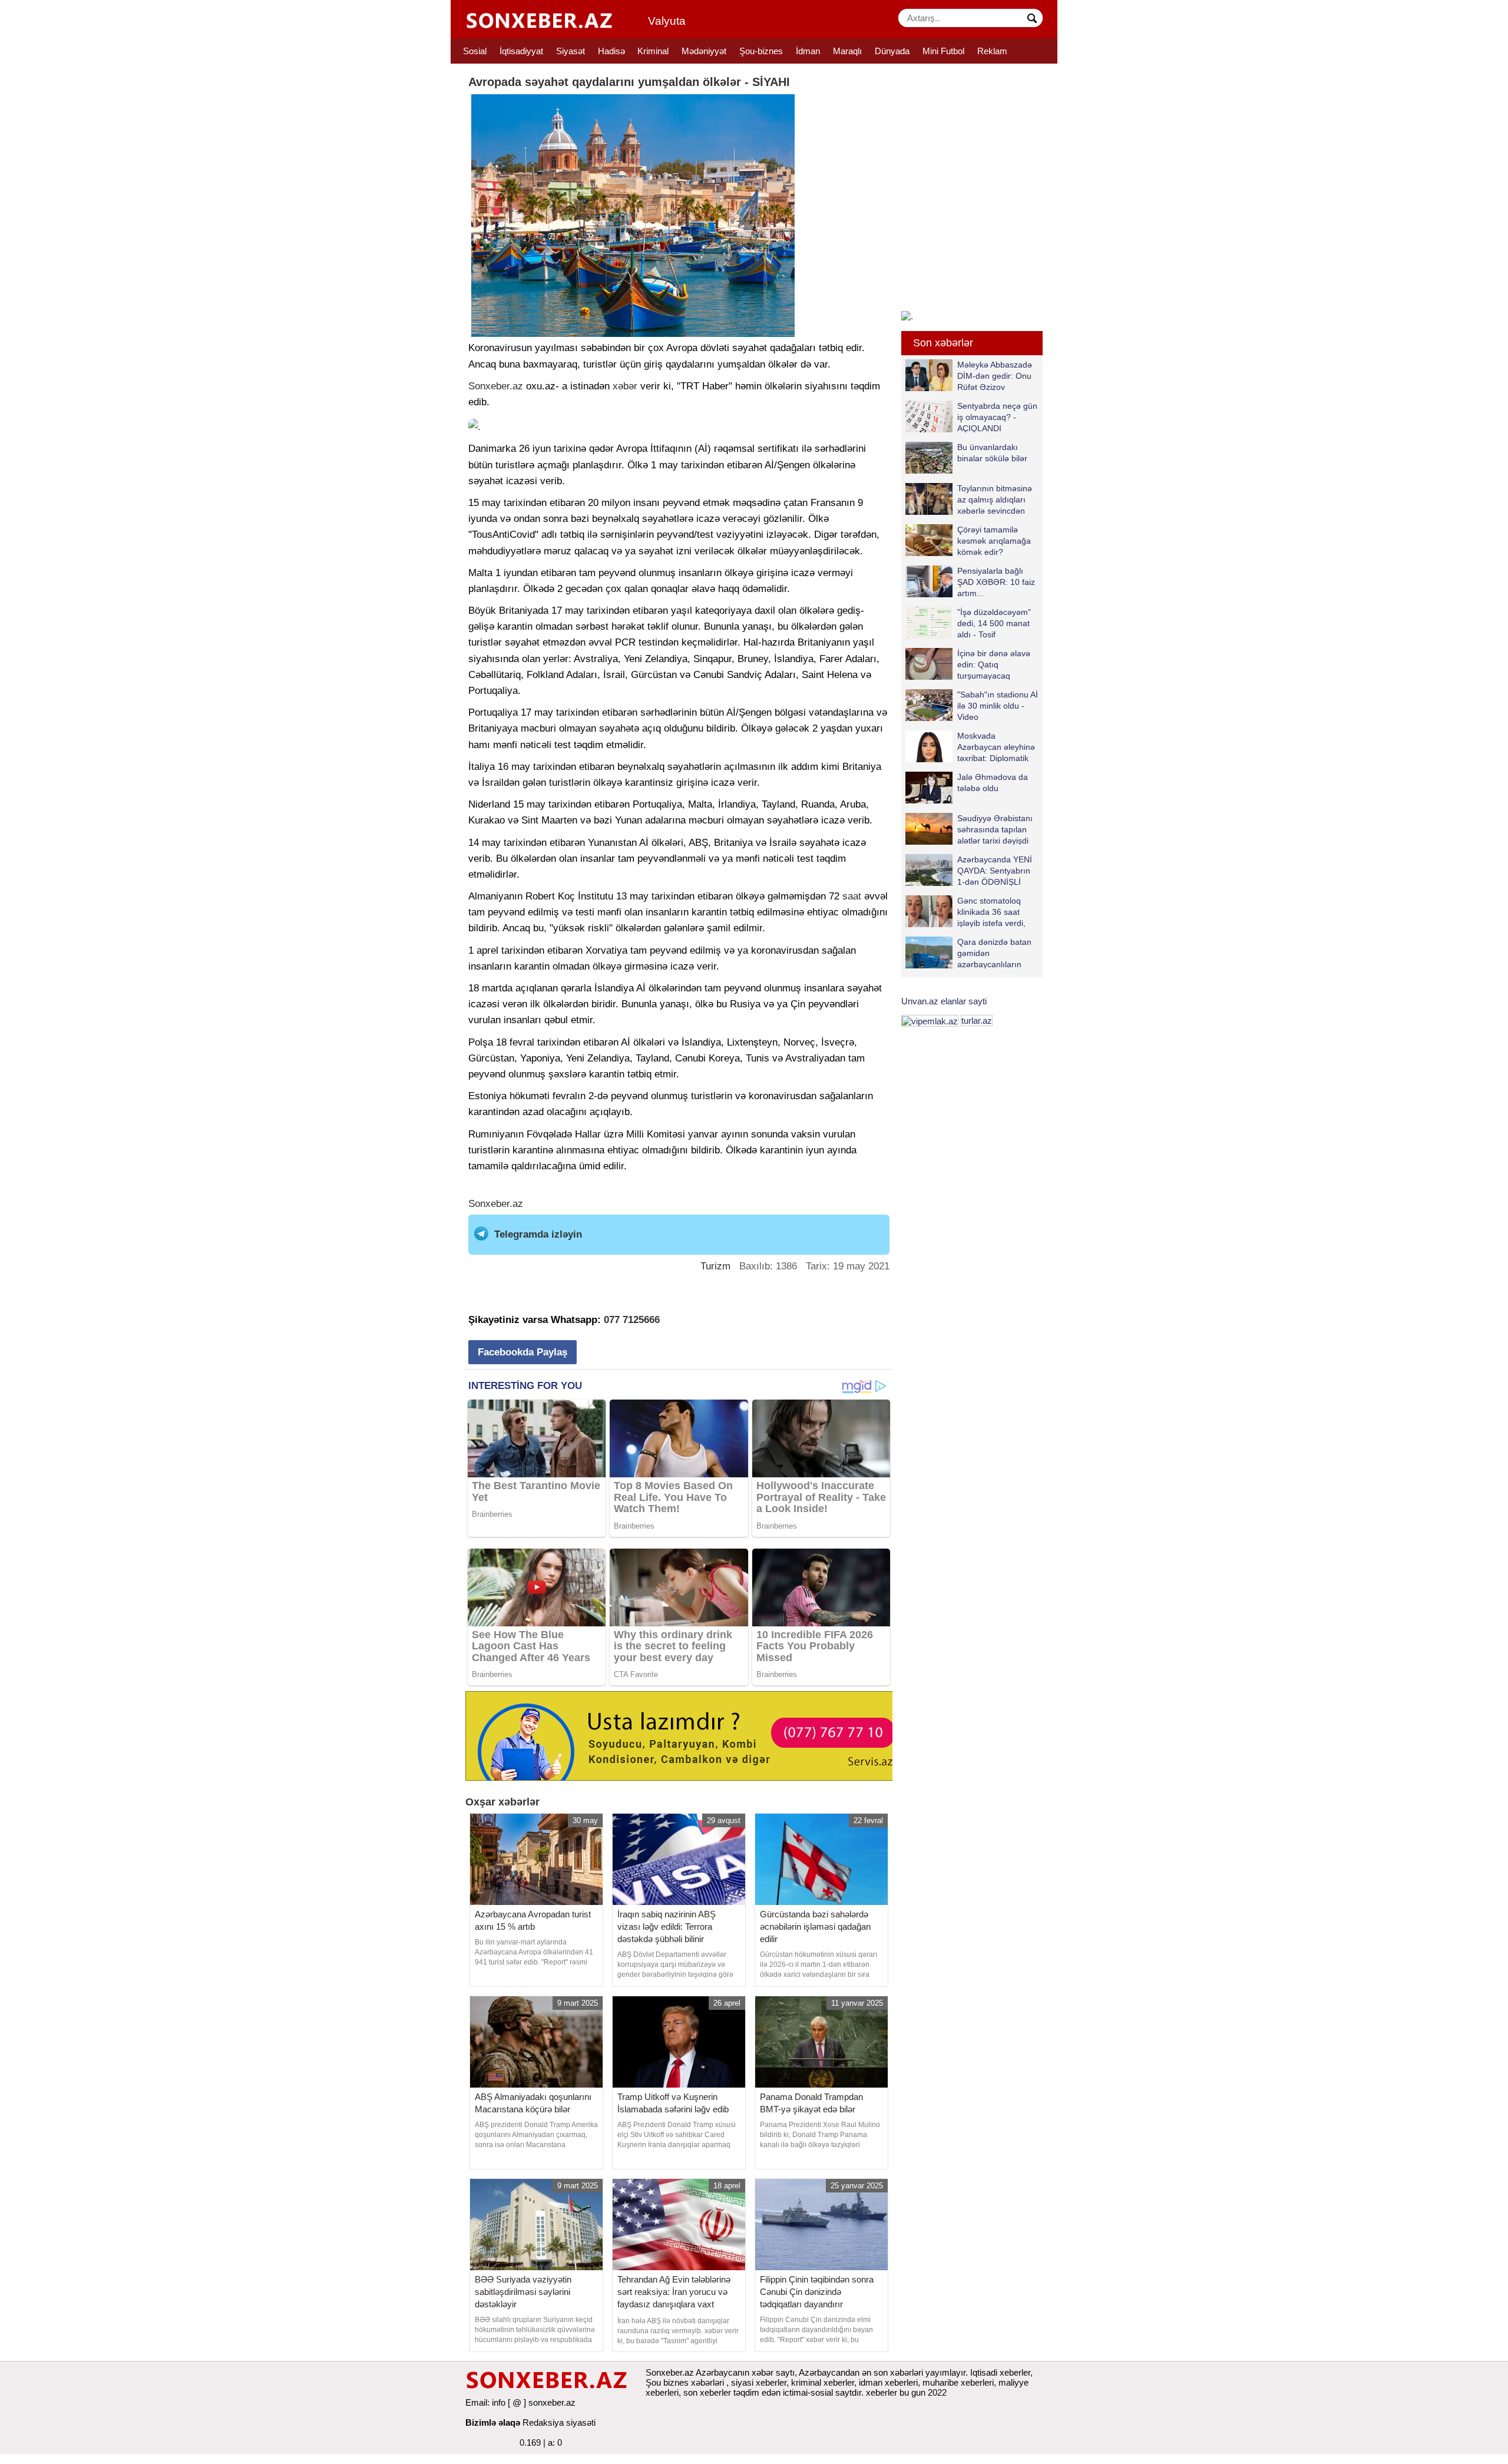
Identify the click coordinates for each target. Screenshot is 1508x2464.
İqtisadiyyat (521, 51)
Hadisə (611, 51)
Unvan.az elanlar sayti (944, 1001)
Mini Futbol (943, 51)
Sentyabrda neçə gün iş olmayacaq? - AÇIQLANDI (997, 417)
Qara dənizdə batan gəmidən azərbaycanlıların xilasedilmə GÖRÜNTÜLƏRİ (968, 953)
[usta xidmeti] (685, 1735)
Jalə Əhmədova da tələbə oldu (993, 783)
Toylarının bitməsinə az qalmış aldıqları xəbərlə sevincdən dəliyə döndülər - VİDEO (969, 499)
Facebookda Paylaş (522, 1352)
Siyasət (571, 51)
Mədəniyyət (704, 51)
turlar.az (977, 1021)
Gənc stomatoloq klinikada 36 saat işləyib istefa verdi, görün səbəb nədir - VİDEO (968, 912)
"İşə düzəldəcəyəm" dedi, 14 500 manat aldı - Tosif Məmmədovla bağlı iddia (968, 623)
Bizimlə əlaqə (493, 2422)
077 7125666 (632, 1320)
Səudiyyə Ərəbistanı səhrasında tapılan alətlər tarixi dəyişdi (995, 829)
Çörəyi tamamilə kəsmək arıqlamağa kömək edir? (994, 540)
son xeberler (707, 2392)
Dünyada (892, 51)
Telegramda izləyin (538, 1234)
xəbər (625, 386)
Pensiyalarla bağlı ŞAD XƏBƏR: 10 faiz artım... (996, 582)
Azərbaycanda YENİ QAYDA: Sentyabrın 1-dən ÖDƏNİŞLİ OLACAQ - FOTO (995, 870)
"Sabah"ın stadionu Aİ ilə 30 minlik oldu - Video (998, 705)
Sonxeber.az (496, 386)
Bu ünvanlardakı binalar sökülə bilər (992, 453)
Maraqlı (847, 51)
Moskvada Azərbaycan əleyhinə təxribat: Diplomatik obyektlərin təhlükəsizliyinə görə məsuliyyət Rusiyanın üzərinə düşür (970, 747)
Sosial (475, 51)
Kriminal (653, 51)
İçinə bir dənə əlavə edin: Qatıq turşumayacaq (994, 664)
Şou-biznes (761, 51)
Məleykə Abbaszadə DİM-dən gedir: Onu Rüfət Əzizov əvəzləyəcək (995, 376)
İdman (808, 51)
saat (852, 896)
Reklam (992, 51)
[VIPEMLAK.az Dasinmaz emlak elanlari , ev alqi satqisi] (930, 1021)
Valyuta (667, 21)
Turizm (715, 1266)
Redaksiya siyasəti (559, 2422)
